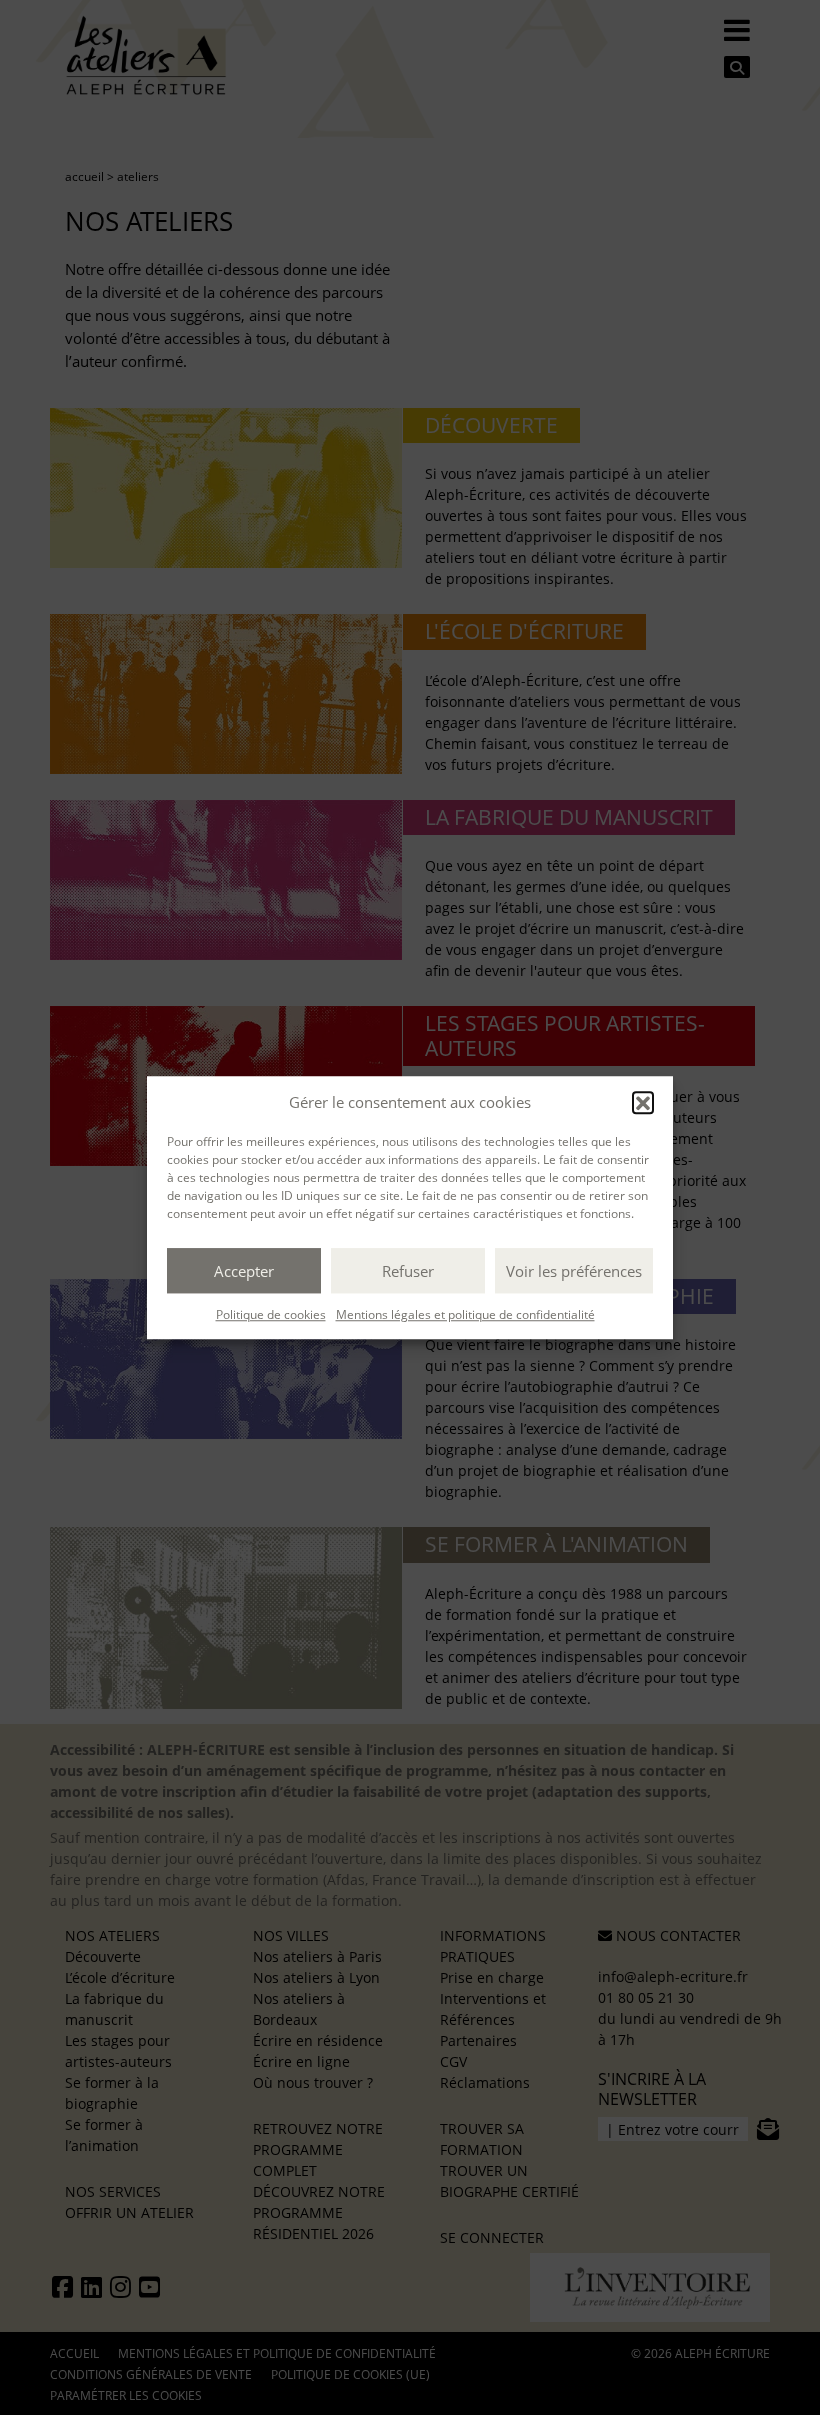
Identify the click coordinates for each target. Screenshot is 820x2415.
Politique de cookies (271, 1314)
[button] (643, 1102)
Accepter (244, 1271)
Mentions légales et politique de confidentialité (465, 1314)
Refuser (408, 1271)
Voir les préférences (574, 1271)
